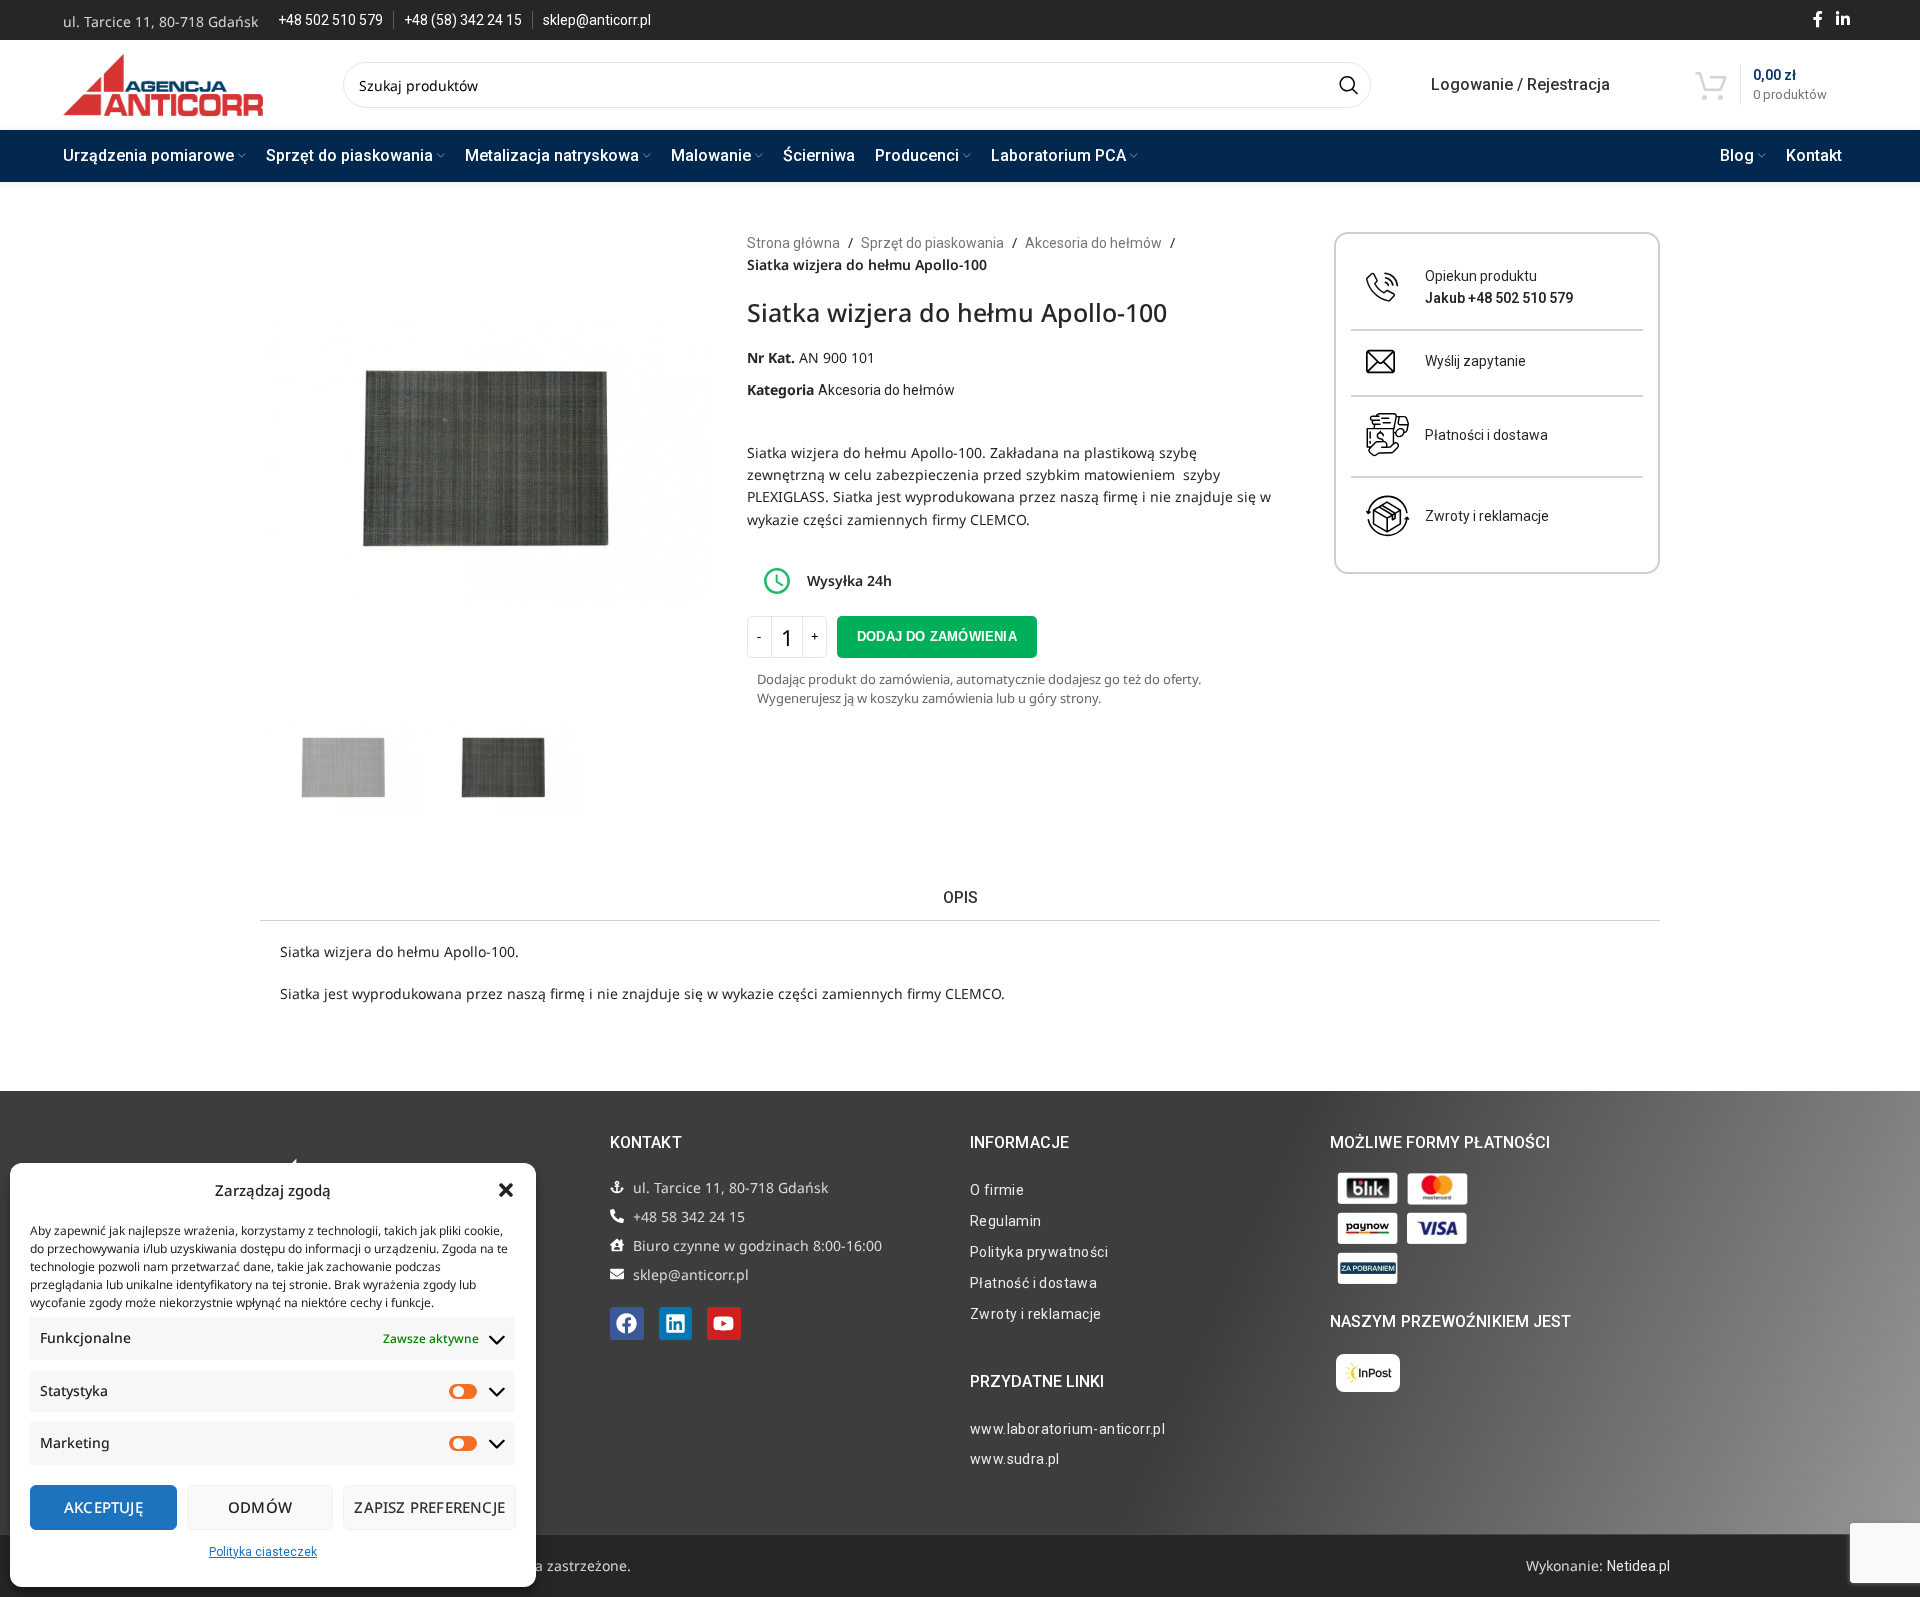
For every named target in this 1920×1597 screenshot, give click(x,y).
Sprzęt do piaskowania (932, 243)
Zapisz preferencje (429, 1507)
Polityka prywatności (1039, 1252)
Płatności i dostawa (1486, 435)
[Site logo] (163, 84)
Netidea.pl (1638, 1566)
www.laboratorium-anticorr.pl (1067, 1429)
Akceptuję (103, 1507)
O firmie (997, 1190)
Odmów (260, 1507)
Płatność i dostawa (1033, 1283)
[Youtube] (724, 1324)
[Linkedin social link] (1843, 19)
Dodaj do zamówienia (937, 636)
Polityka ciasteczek (263, 1552)
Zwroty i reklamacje (1487, 516)
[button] (506, 1190)
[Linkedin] (676, 1324)
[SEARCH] (1348, 85)
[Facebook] (627, 1324)
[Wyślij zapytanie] (1380, 361)
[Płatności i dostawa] (1388, 435)
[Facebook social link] (1817, 19)
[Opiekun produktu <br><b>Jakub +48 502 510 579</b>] (1382, 287)
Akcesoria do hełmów (1093, 243)
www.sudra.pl (1015, 1459)
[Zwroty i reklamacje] (1388, 516)
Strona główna (793, 243)
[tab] (959, 897)
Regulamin (1006, 1221)
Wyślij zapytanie (1475, 361)
